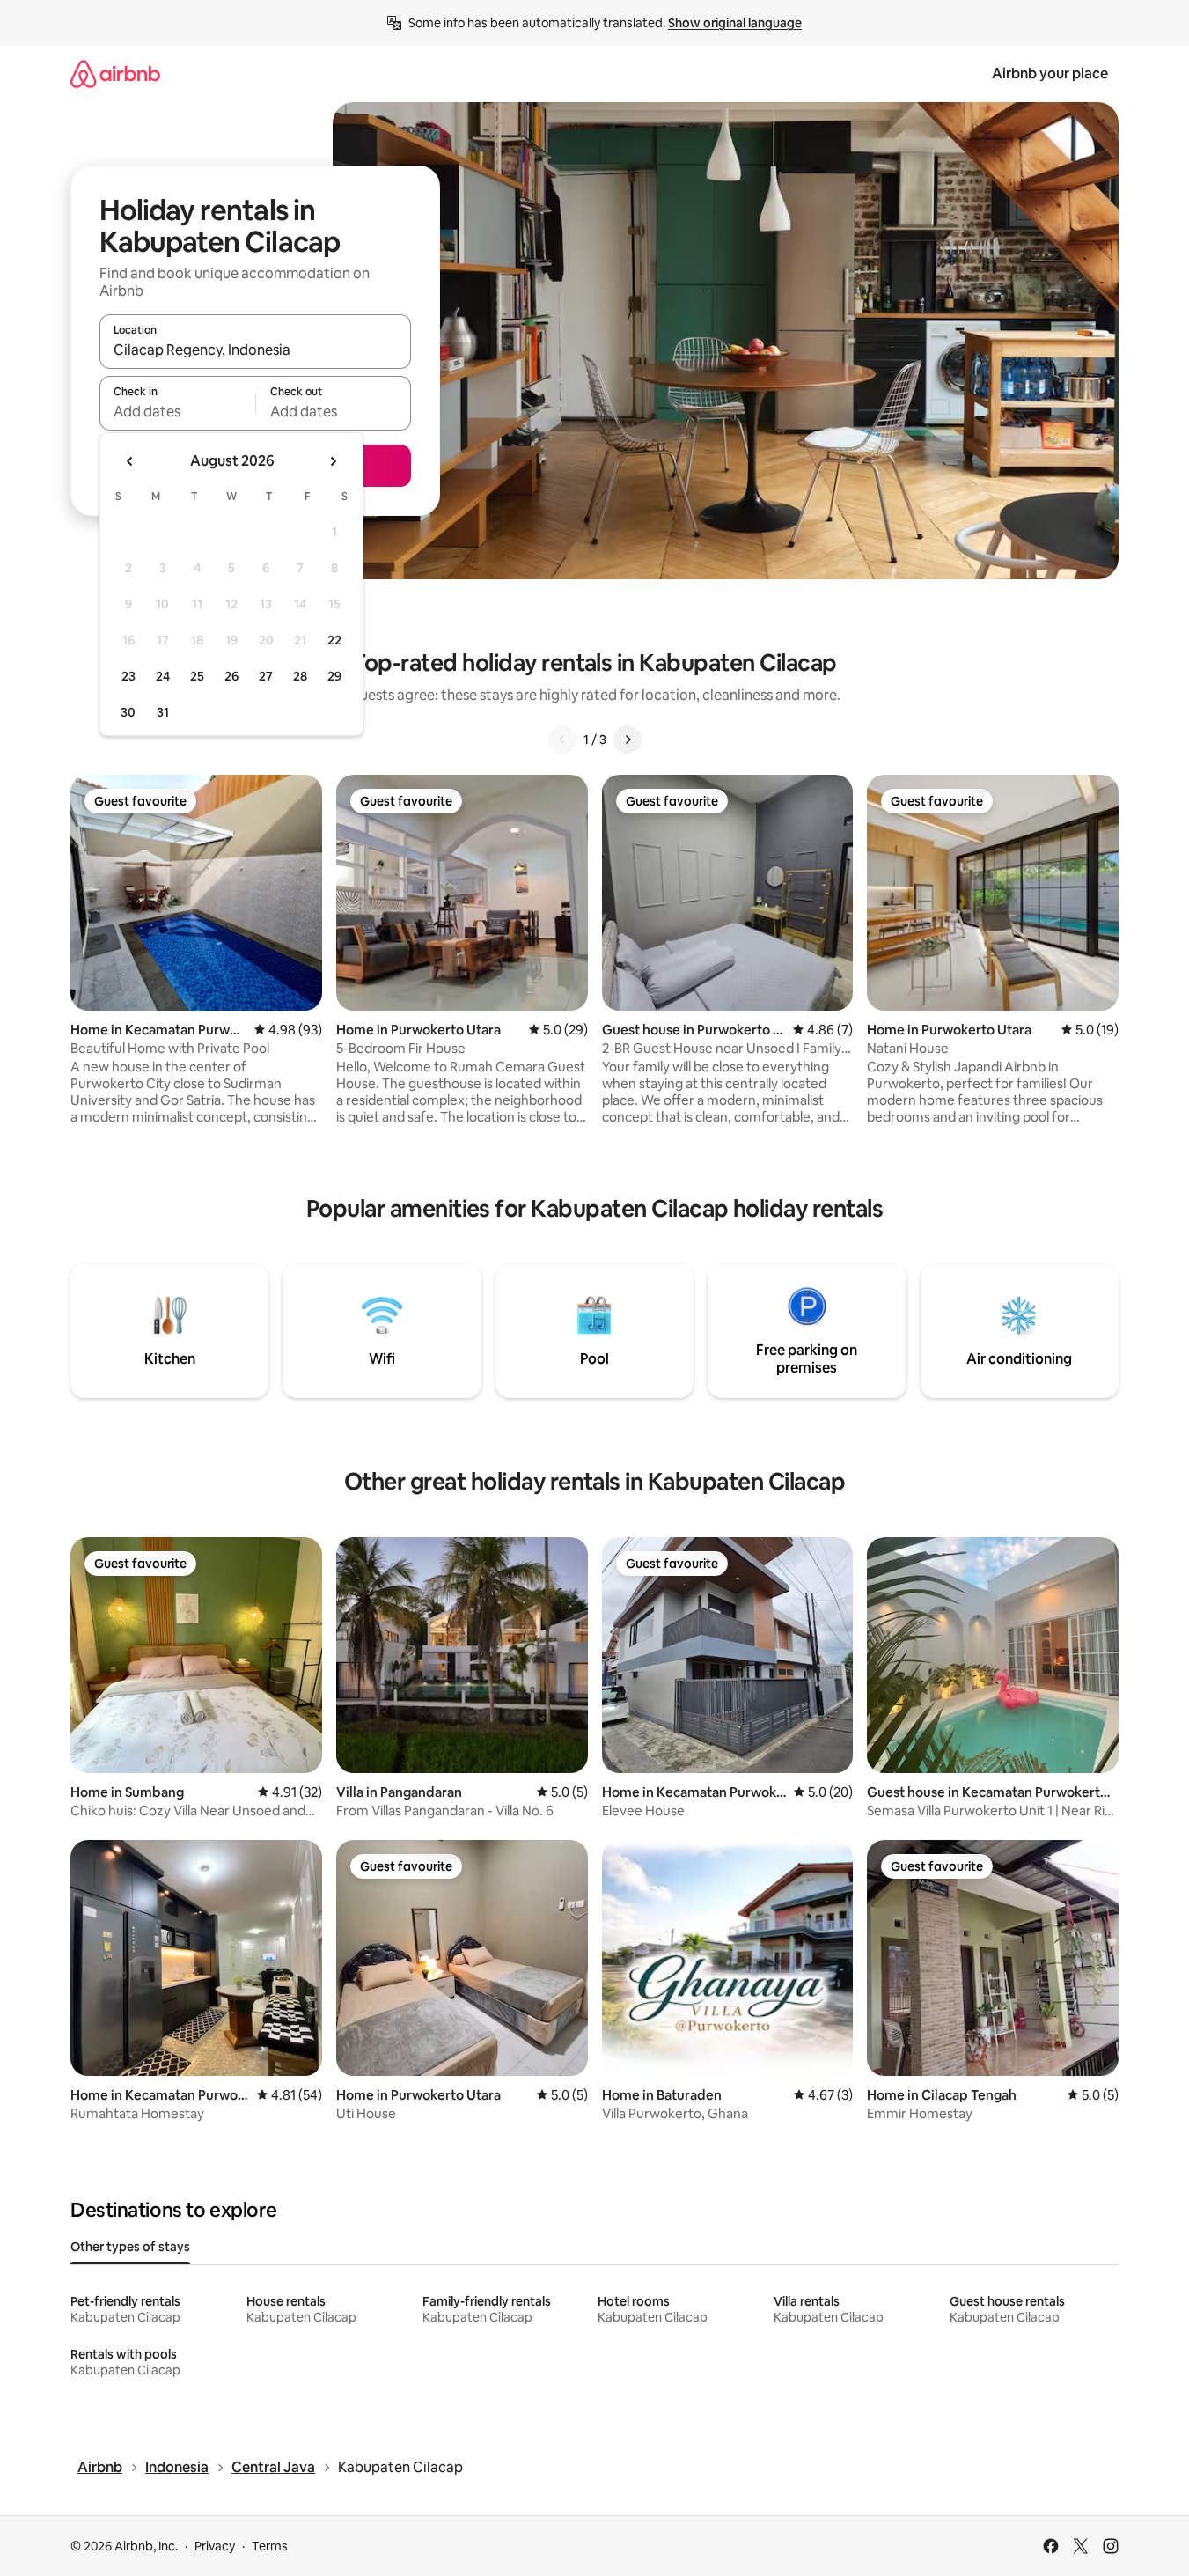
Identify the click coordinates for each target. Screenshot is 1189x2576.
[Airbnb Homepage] (115, 74)
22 (334, 640)
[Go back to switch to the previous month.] (130, 461)
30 (128, 712)
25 (197, 676)
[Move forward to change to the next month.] (333, 461)
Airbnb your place (1050, 74)
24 (163, 676)
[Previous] (562, 740)
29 (334, 676)
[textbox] (177, 411)
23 (128, 676)
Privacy (215, 2546)
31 (163, 712)
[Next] (628, 740)
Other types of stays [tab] (130, 2247)
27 (266, 676)
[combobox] (255, 350)
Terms (270, 2546)
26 (231, 676)
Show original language (735, 23)
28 (300, 676)
